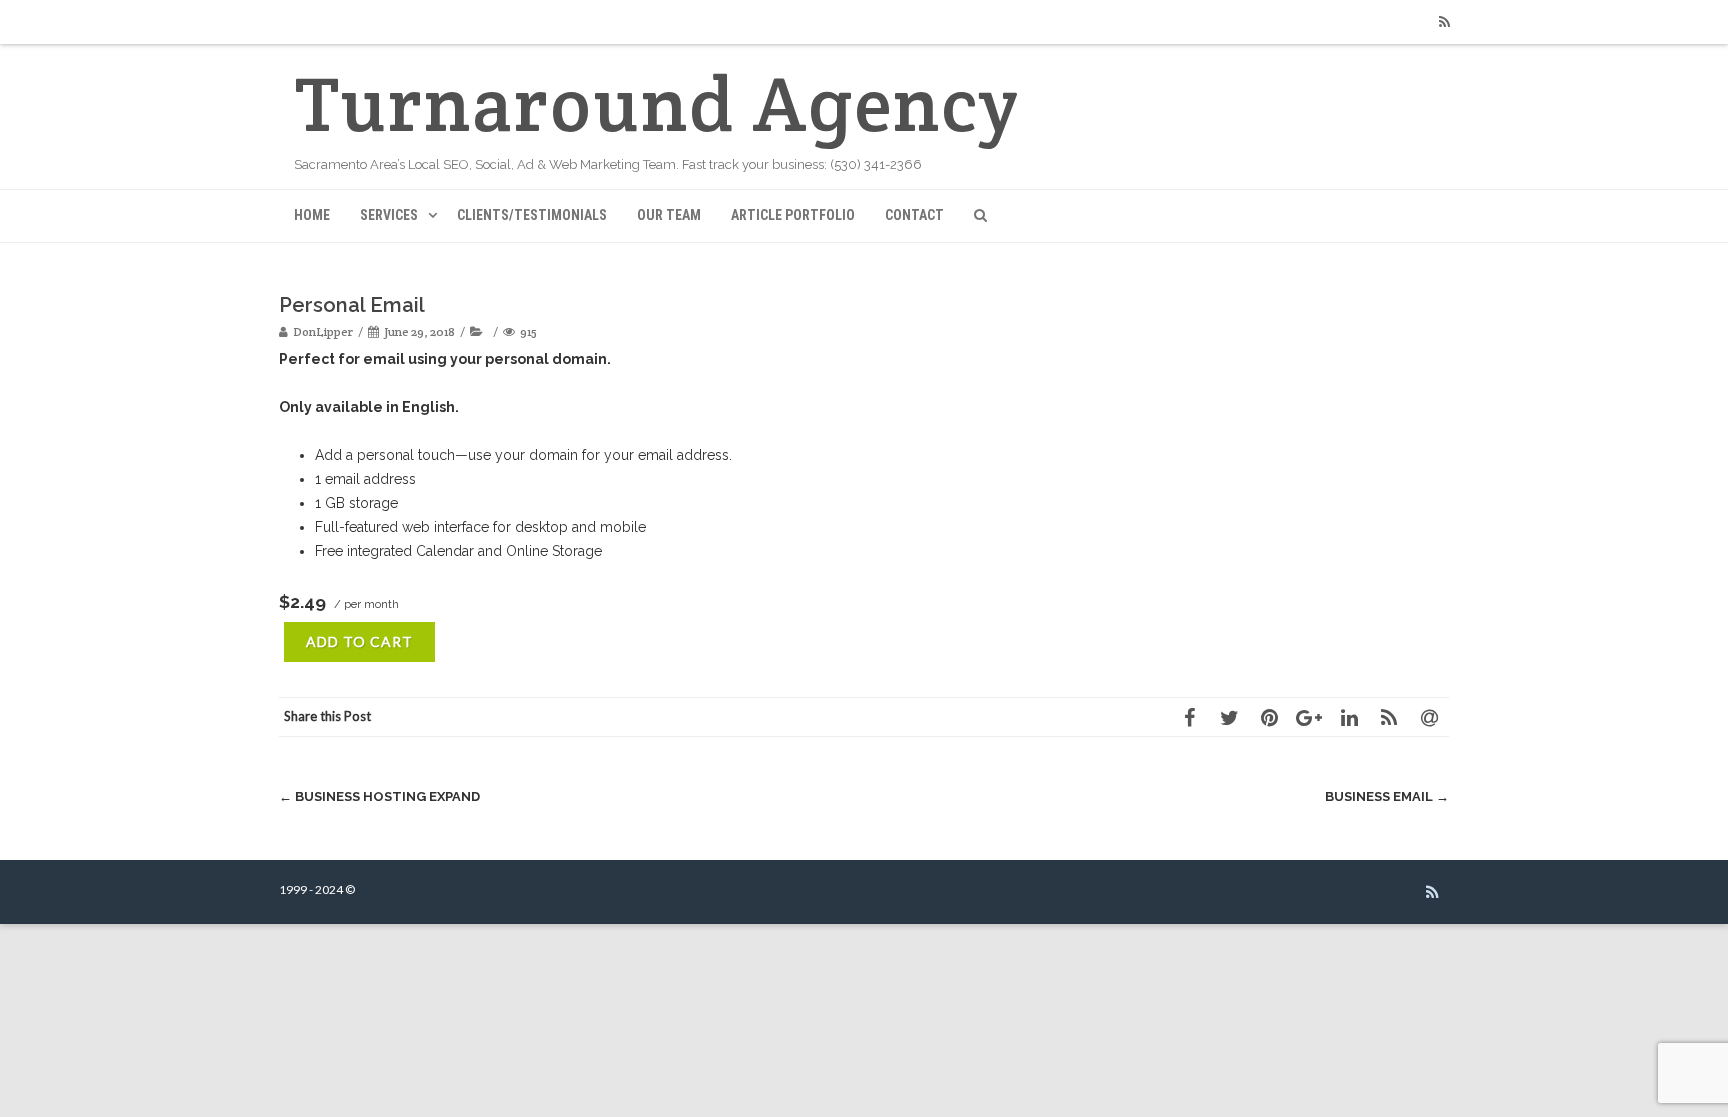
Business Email (1387, 796)
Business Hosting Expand (379, 796)
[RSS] (1444, 22)
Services (389, 215)
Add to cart (359, 641)
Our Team (669, 215)
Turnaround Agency (657, 104)
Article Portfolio (793, 215)
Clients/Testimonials (532, 215)
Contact (914, 215)
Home (312, 215)
